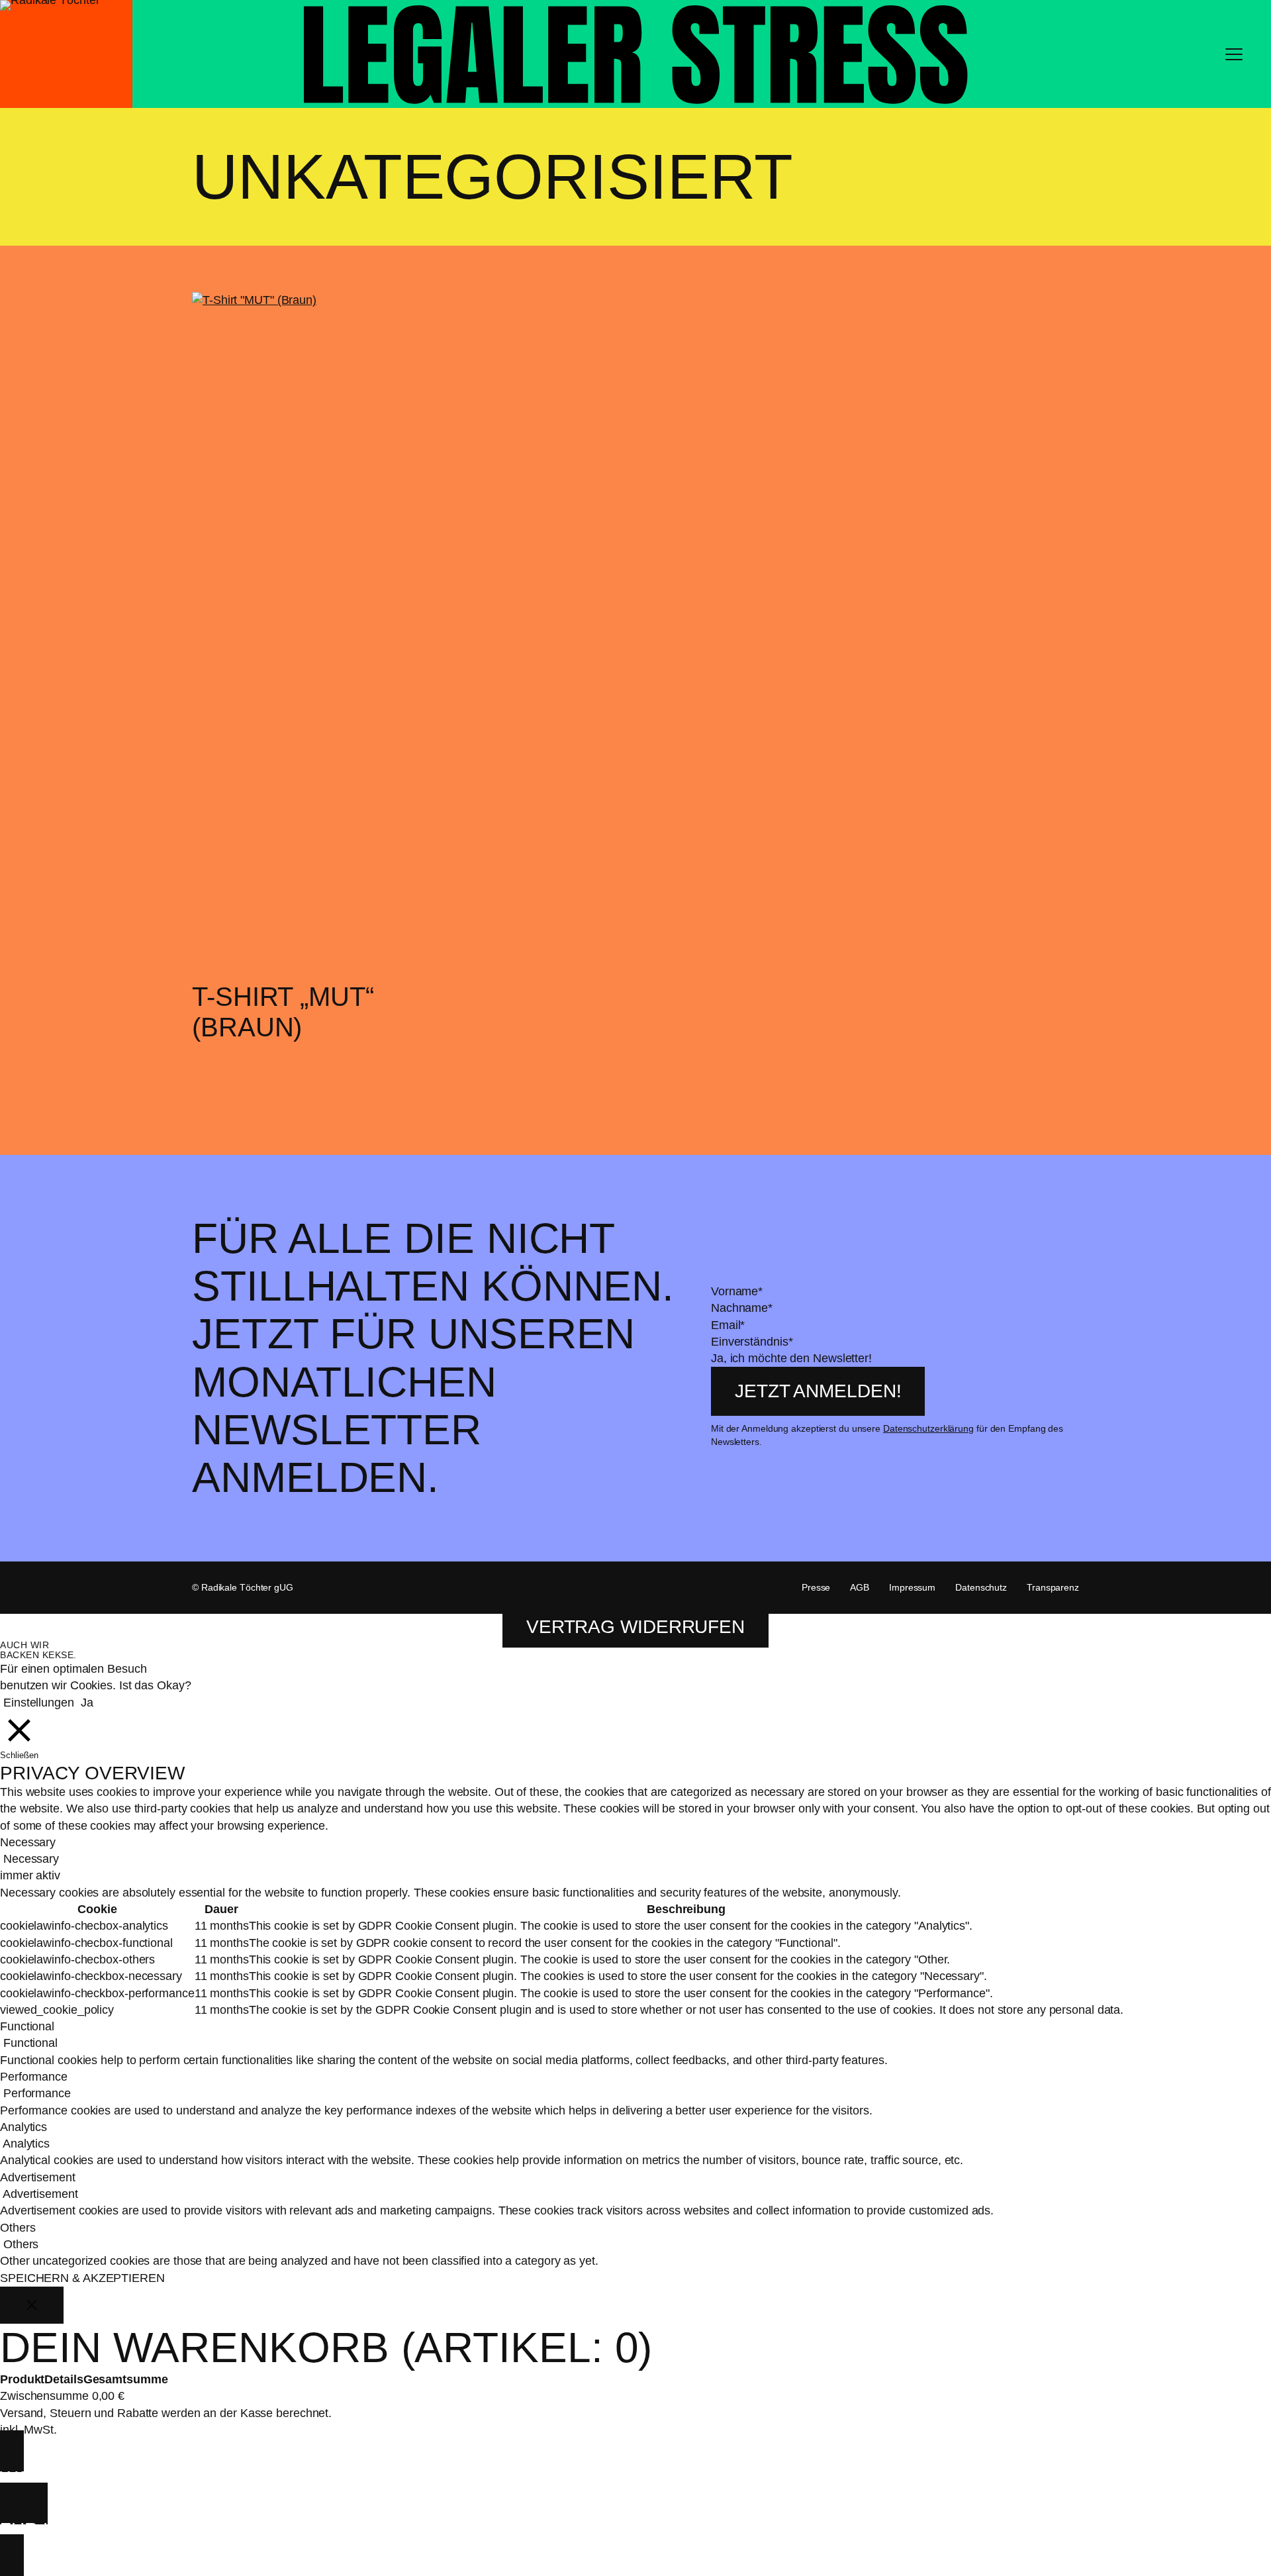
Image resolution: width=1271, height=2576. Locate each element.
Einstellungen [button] (39, 1703)
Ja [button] (87, 1703)
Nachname (742, 1308)
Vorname (737, 1291)
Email (728, 1325)
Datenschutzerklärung (928, 1428)
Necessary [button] (28, 1842)
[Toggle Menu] (1234, 54)
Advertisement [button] (38, 2177)
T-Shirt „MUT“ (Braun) (283, 1012)
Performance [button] (34, 2077)
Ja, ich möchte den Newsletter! (791, 1358)
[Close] (32, 2305)
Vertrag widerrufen (635, 1627)
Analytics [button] (24, 2127)
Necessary (31, 1859)
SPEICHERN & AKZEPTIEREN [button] (82, 2278)
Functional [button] (27, 2026)
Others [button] (18, 2228)
